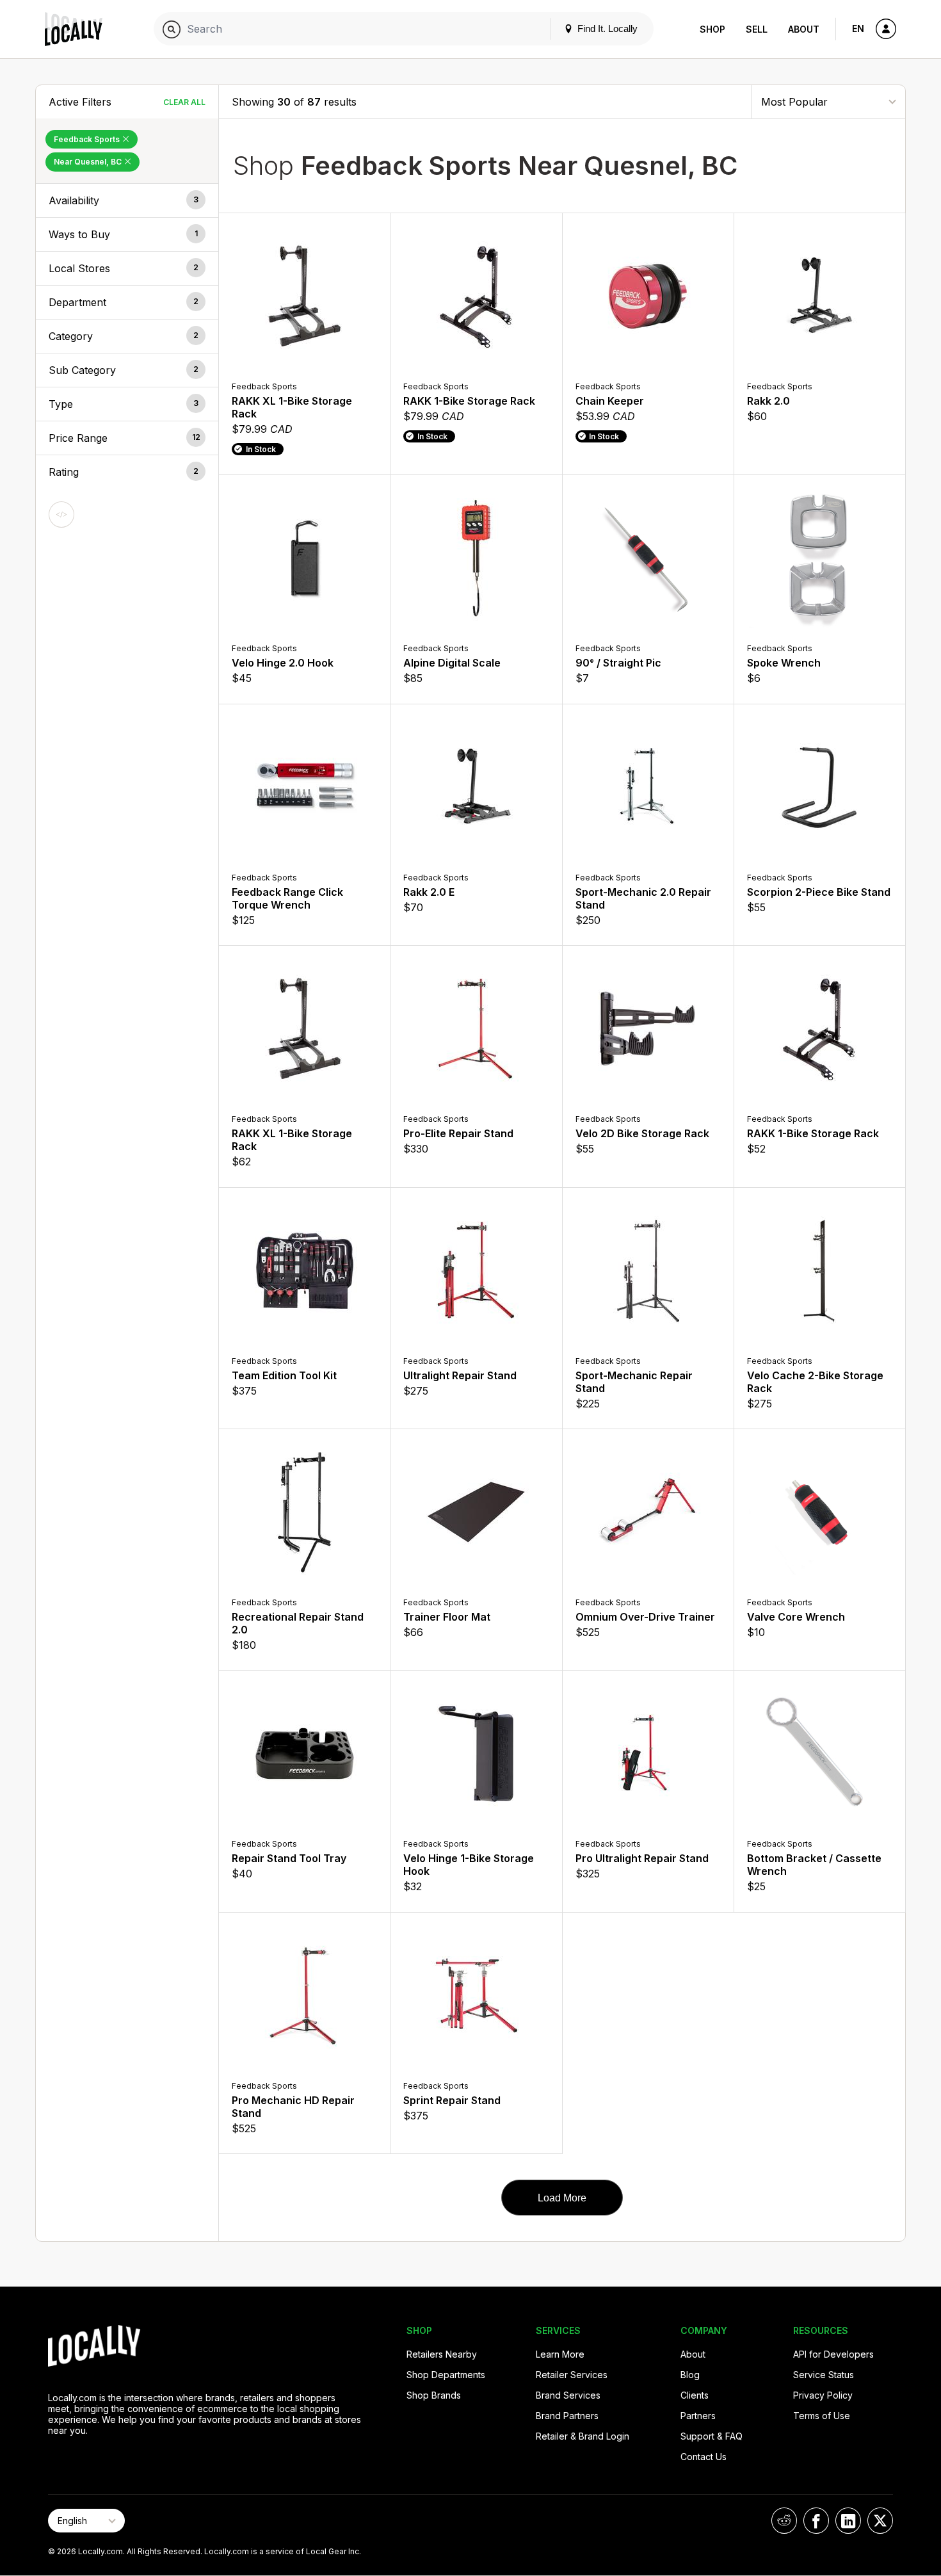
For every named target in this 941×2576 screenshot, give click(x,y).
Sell (757, 29)
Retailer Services (572, 2375)
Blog (690, 2375)
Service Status (824, 2375)
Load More (562, 2198)
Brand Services (568, 2395)
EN (858, 28)
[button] (127, 200)
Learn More (560, 2354)
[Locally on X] (880, 2521)
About (804, 29)
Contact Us (704, 2457)
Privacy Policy (823, 2395)
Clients (695, 2395)
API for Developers (833, 2354)
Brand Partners (567, 2416)
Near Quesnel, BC (89, 162)
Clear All (184, 102)
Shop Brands (434, 2395)
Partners (698, 2416)
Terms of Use (822, 2416)
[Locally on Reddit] (784, 2521)
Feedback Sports (88, 139)
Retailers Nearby (442, 2354)
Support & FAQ (712, 2436)
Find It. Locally (606, 28)
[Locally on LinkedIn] (848, 2521)
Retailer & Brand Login (583, 2436)
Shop (712, 29)
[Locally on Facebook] (816, 2521)
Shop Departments (446, 2375)
